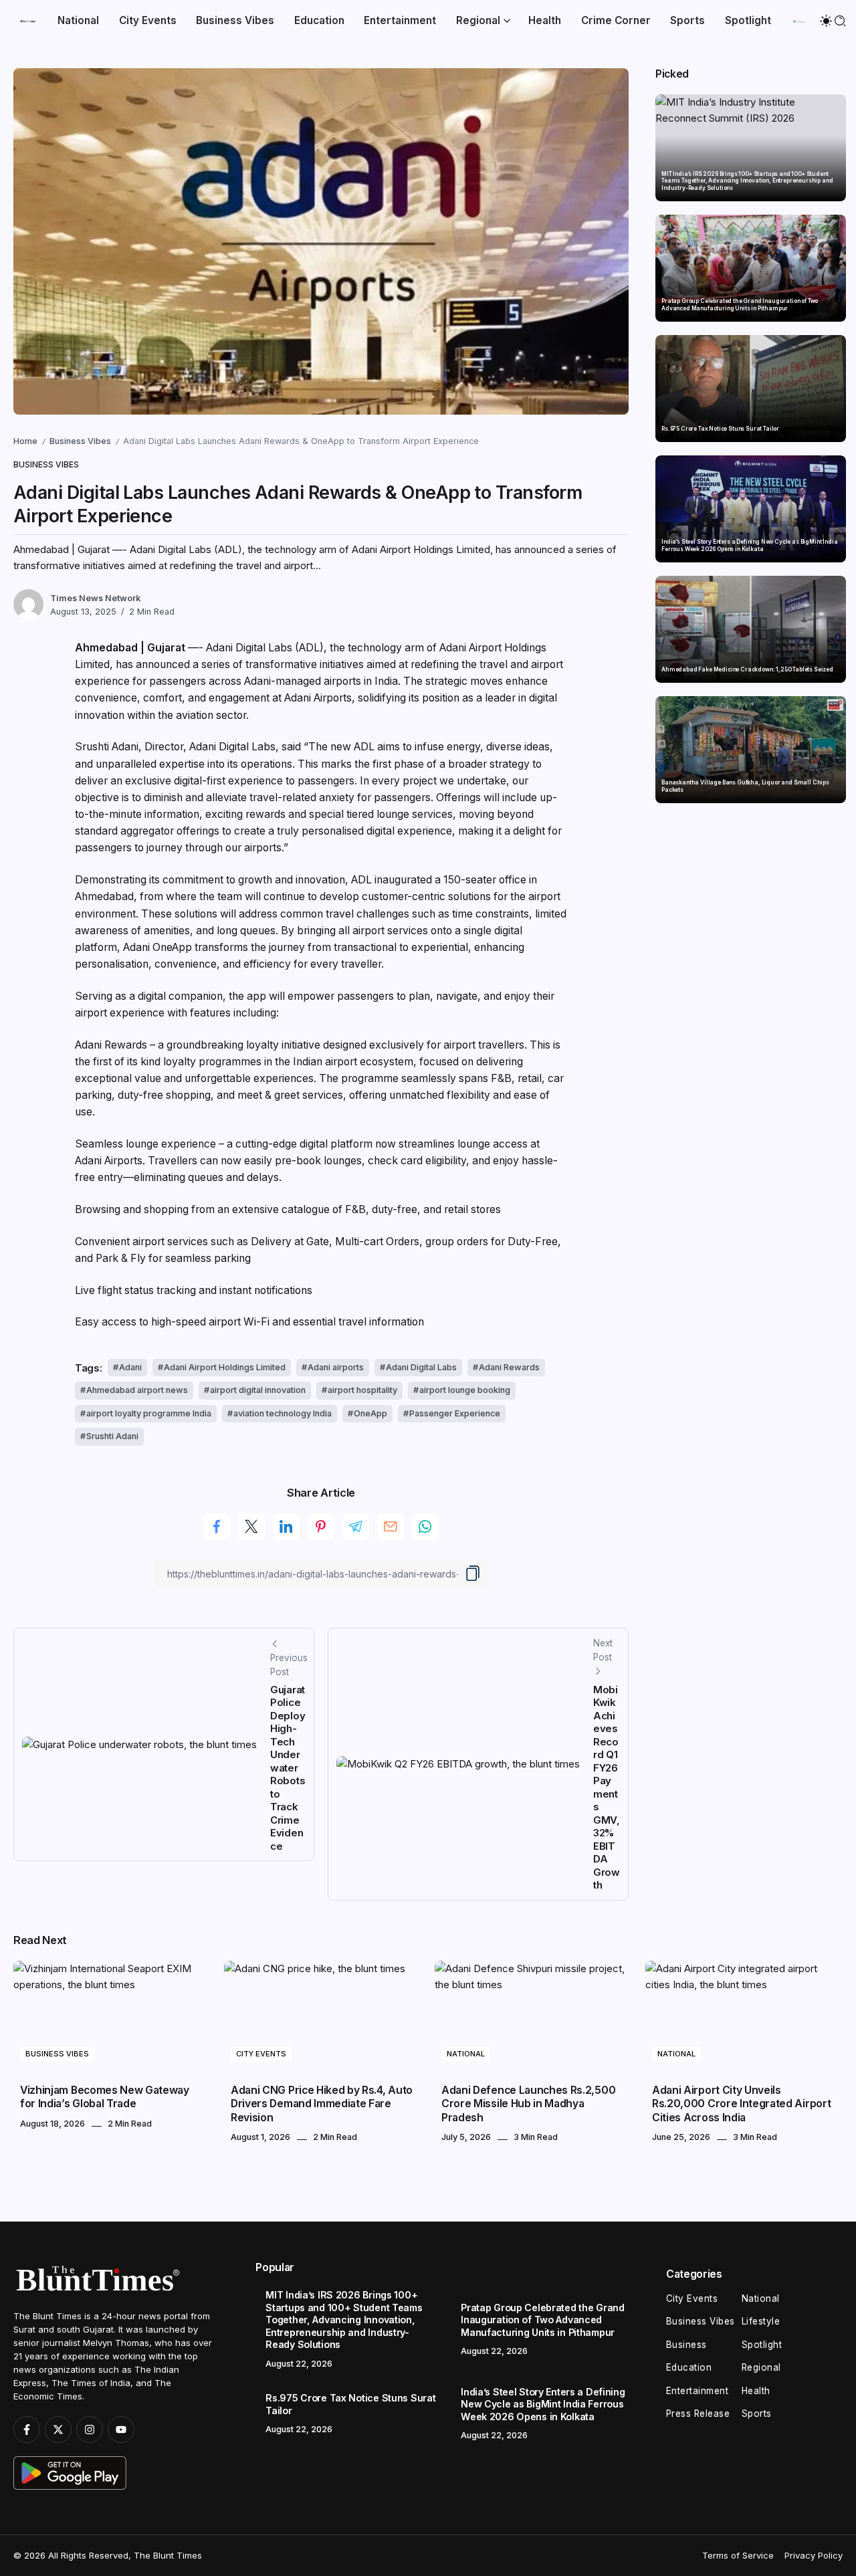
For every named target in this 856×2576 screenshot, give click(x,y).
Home (25, 441)
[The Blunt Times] (28, 20)
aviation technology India (283, 1413)
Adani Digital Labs (421, 1367)
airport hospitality (362, 1390)
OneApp (370, 1413)
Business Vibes (80, 441)
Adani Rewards (509, 1367)
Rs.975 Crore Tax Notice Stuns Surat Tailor (720, 429)
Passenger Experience (455, 1413)
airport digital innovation (258, 1390)
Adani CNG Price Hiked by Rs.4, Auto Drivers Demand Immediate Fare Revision (322, 2104)
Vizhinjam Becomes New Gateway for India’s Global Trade (105, 2097)
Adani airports (336, 1367)
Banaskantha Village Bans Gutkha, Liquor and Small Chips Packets (745, 786)
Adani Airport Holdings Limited (225, 1367)
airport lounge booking (465, 1390)
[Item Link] (751, 148)
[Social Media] (27, 2430)
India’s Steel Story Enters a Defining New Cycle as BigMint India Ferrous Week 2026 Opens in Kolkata (749, 545)
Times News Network (95, 598)
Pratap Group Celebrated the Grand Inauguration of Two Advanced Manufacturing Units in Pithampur (740, 305)
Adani (130, 1367)
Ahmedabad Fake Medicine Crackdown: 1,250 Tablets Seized (747, 669)
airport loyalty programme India (149, 1413)
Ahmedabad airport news (137, 1390)
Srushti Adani (112, 1436)
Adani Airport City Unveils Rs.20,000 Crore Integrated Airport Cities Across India (741, 2104)
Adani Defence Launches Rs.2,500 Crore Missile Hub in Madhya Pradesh (528, 2104)
